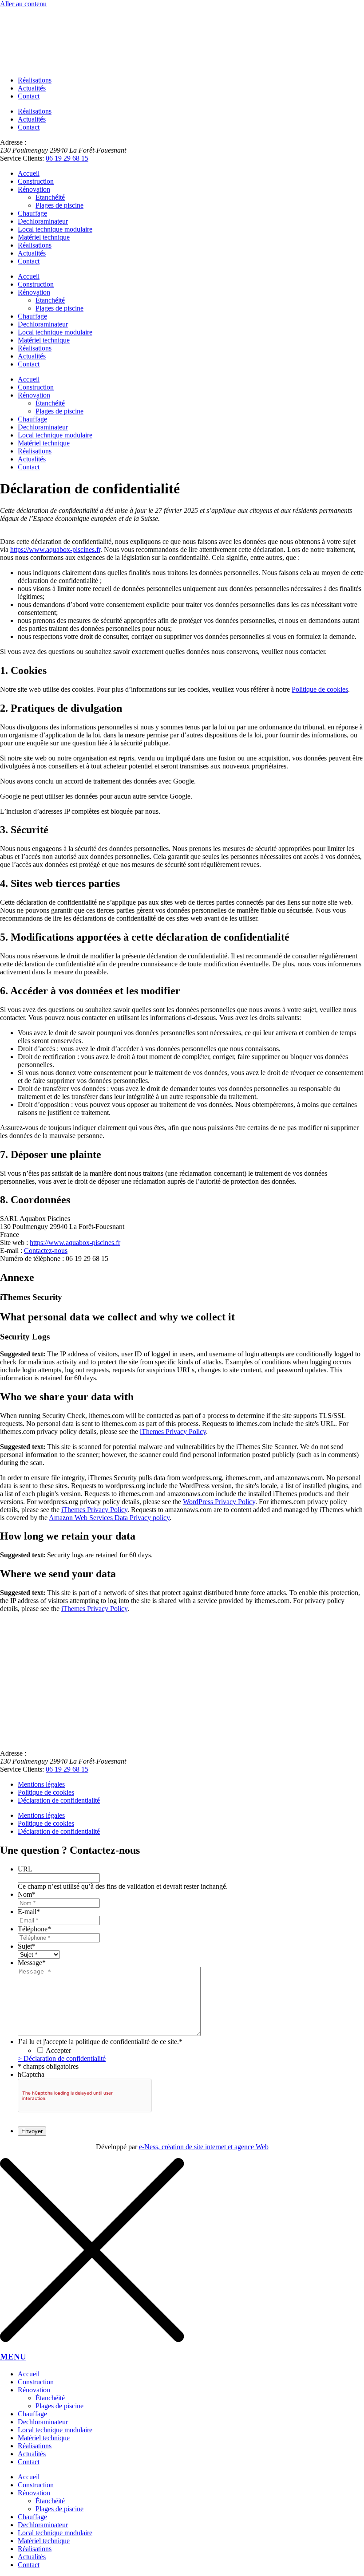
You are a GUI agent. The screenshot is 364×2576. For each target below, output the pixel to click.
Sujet (27, 1946)
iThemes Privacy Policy (173, 1432)
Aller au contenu (23, 4)
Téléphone (34, 1929)
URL (25, 1869)
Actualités (32, 88)
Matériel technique (44, 237)
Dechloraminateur (43, 221)
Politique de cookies (320, 689)
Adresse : (13, 142)
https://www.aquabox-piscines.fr (55, 549)
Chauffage (32, 213)
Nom (27, 1894)
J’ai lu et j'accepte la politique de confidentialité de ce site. (100, 2042)
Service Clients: (22, 158)
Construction (36, 181)
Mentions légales (41, 1784)
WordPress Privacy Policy (219, 1502)
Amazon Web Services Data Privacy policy (109, 1518)
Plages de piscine (59, 205)
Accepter (58, 2050)
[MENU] (92, 2339)
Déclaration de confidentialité (59, 1800)
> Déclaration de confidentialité (62, 2058)
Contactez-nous (46, 1251)
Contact (29, 96)
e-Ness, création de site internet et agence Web (204, 2147)
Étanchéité (50, 197)
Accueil (29, 173)
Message (32, 1963)
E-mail (29, 1912)
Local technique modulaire (55, 229)
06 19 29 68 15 (67, 158)
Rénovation (34, 189)
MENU (13, 2357)
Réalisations (35, 80)
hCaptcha (31, 2074)
